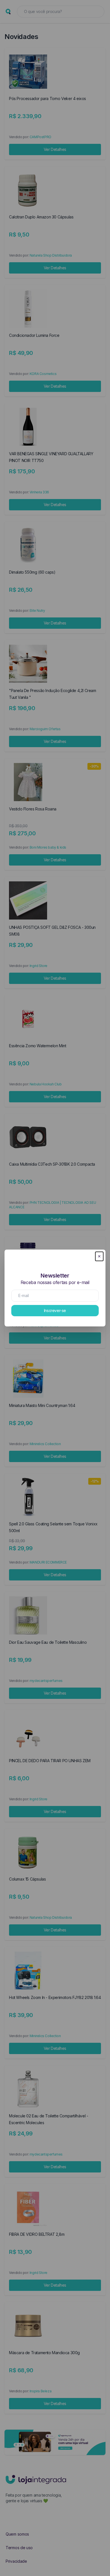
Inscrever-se (55, 1310)
